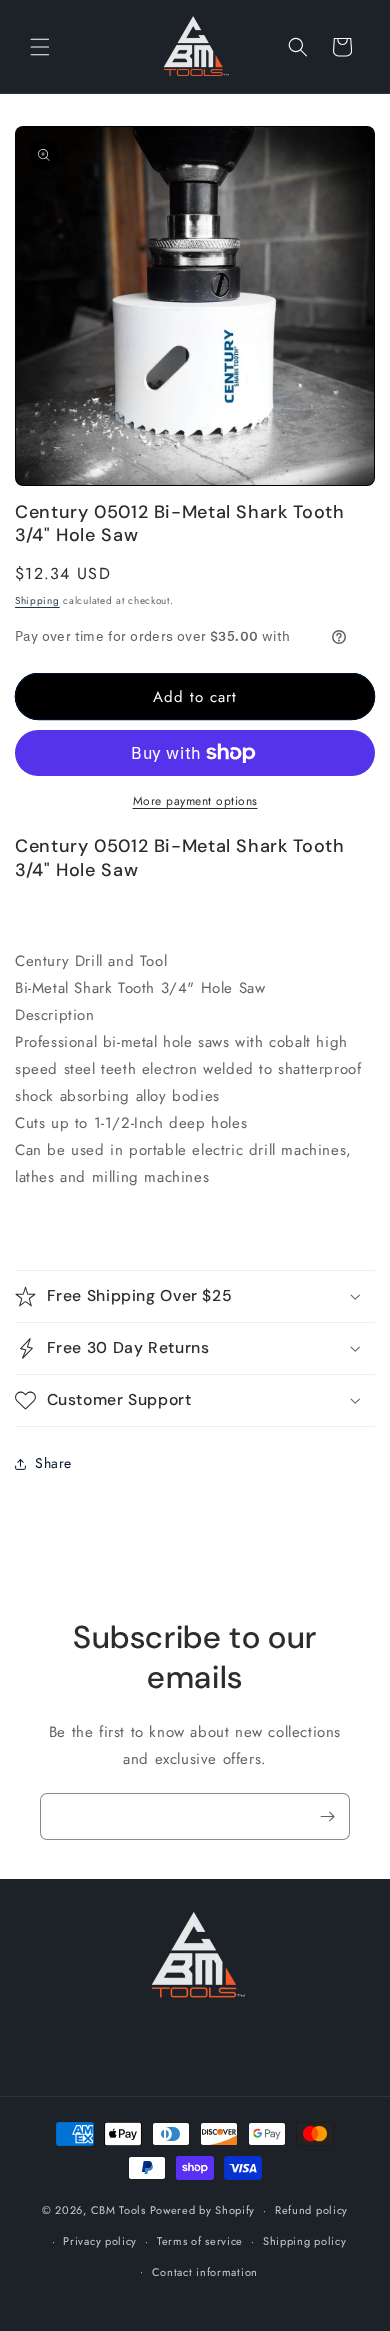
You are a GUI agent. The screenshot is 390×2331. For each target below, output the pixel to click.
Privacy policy (100, 2241)
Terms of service (200, 2241)
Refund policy (311, 2210)
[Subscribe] (327, 1816)
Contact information (205, 2272)
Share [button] (53, 1463)
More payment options (195, 801)
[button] (40, 47)
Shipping (37, 600)
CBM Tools (118, 2210)
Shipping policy (305, 2241)
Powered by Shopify (203, 2210)
